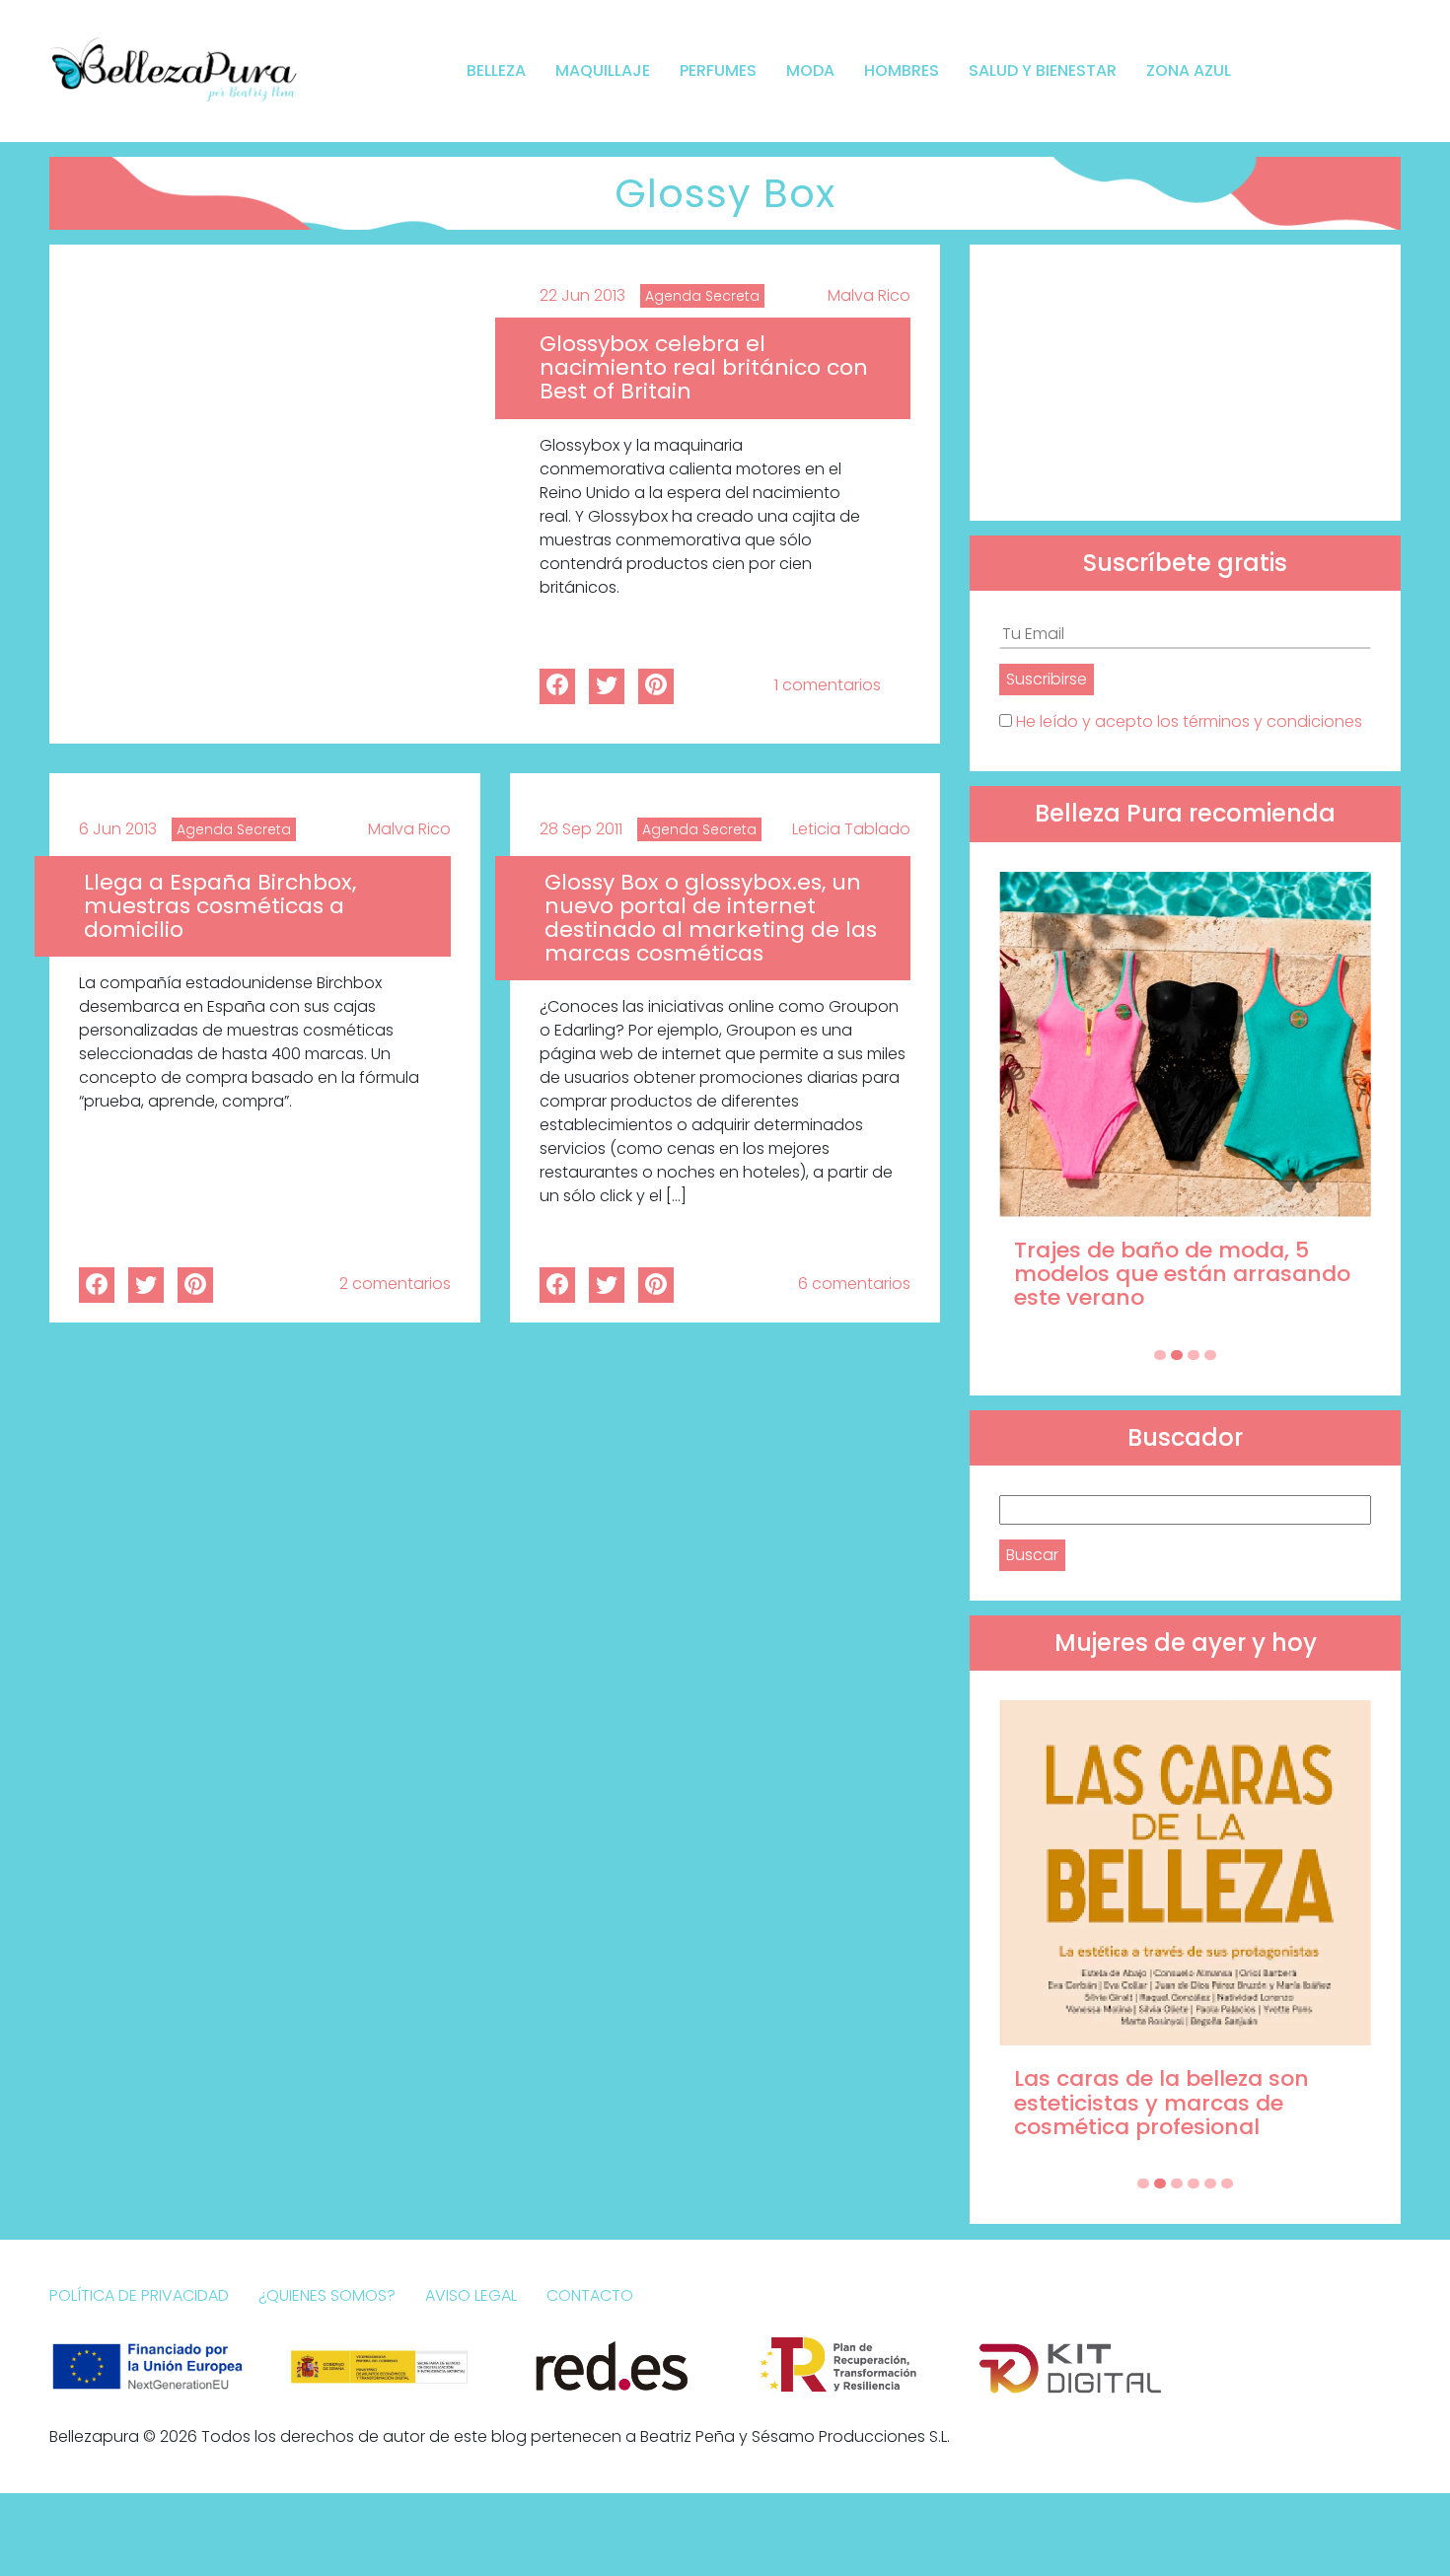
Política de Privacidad (139, 2295)
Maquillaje (603, 71)
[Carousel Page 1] (1160, 1355)
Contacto (590, 2295)
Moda (810, 71)
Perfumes (718, 71)
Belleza (496, 71)
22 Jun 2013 (582, 295)
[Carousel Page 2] (1177, 1355)
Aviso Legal (471, 2295)
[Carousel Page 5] (1210, 2183)
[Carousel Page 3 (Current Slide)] (1194, 1355)
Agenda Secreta (702, 296)
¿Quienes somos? (327, 2295)
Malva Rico (869, 295)
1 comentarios (828, 685)
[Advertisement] (1185, 383)
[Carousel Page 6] (1227, 2183)
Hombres (902, 71)
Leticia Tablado (851, 829)
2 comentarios (395, 1284)
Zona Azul (1189, 71)
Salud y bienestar (1043, 71)
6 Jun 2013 (118, 829)
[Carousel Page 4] (1210, 1355)
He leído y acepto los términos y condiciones (1189, 721)
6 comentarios (854, 1284)
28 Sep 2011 (581, 829)
